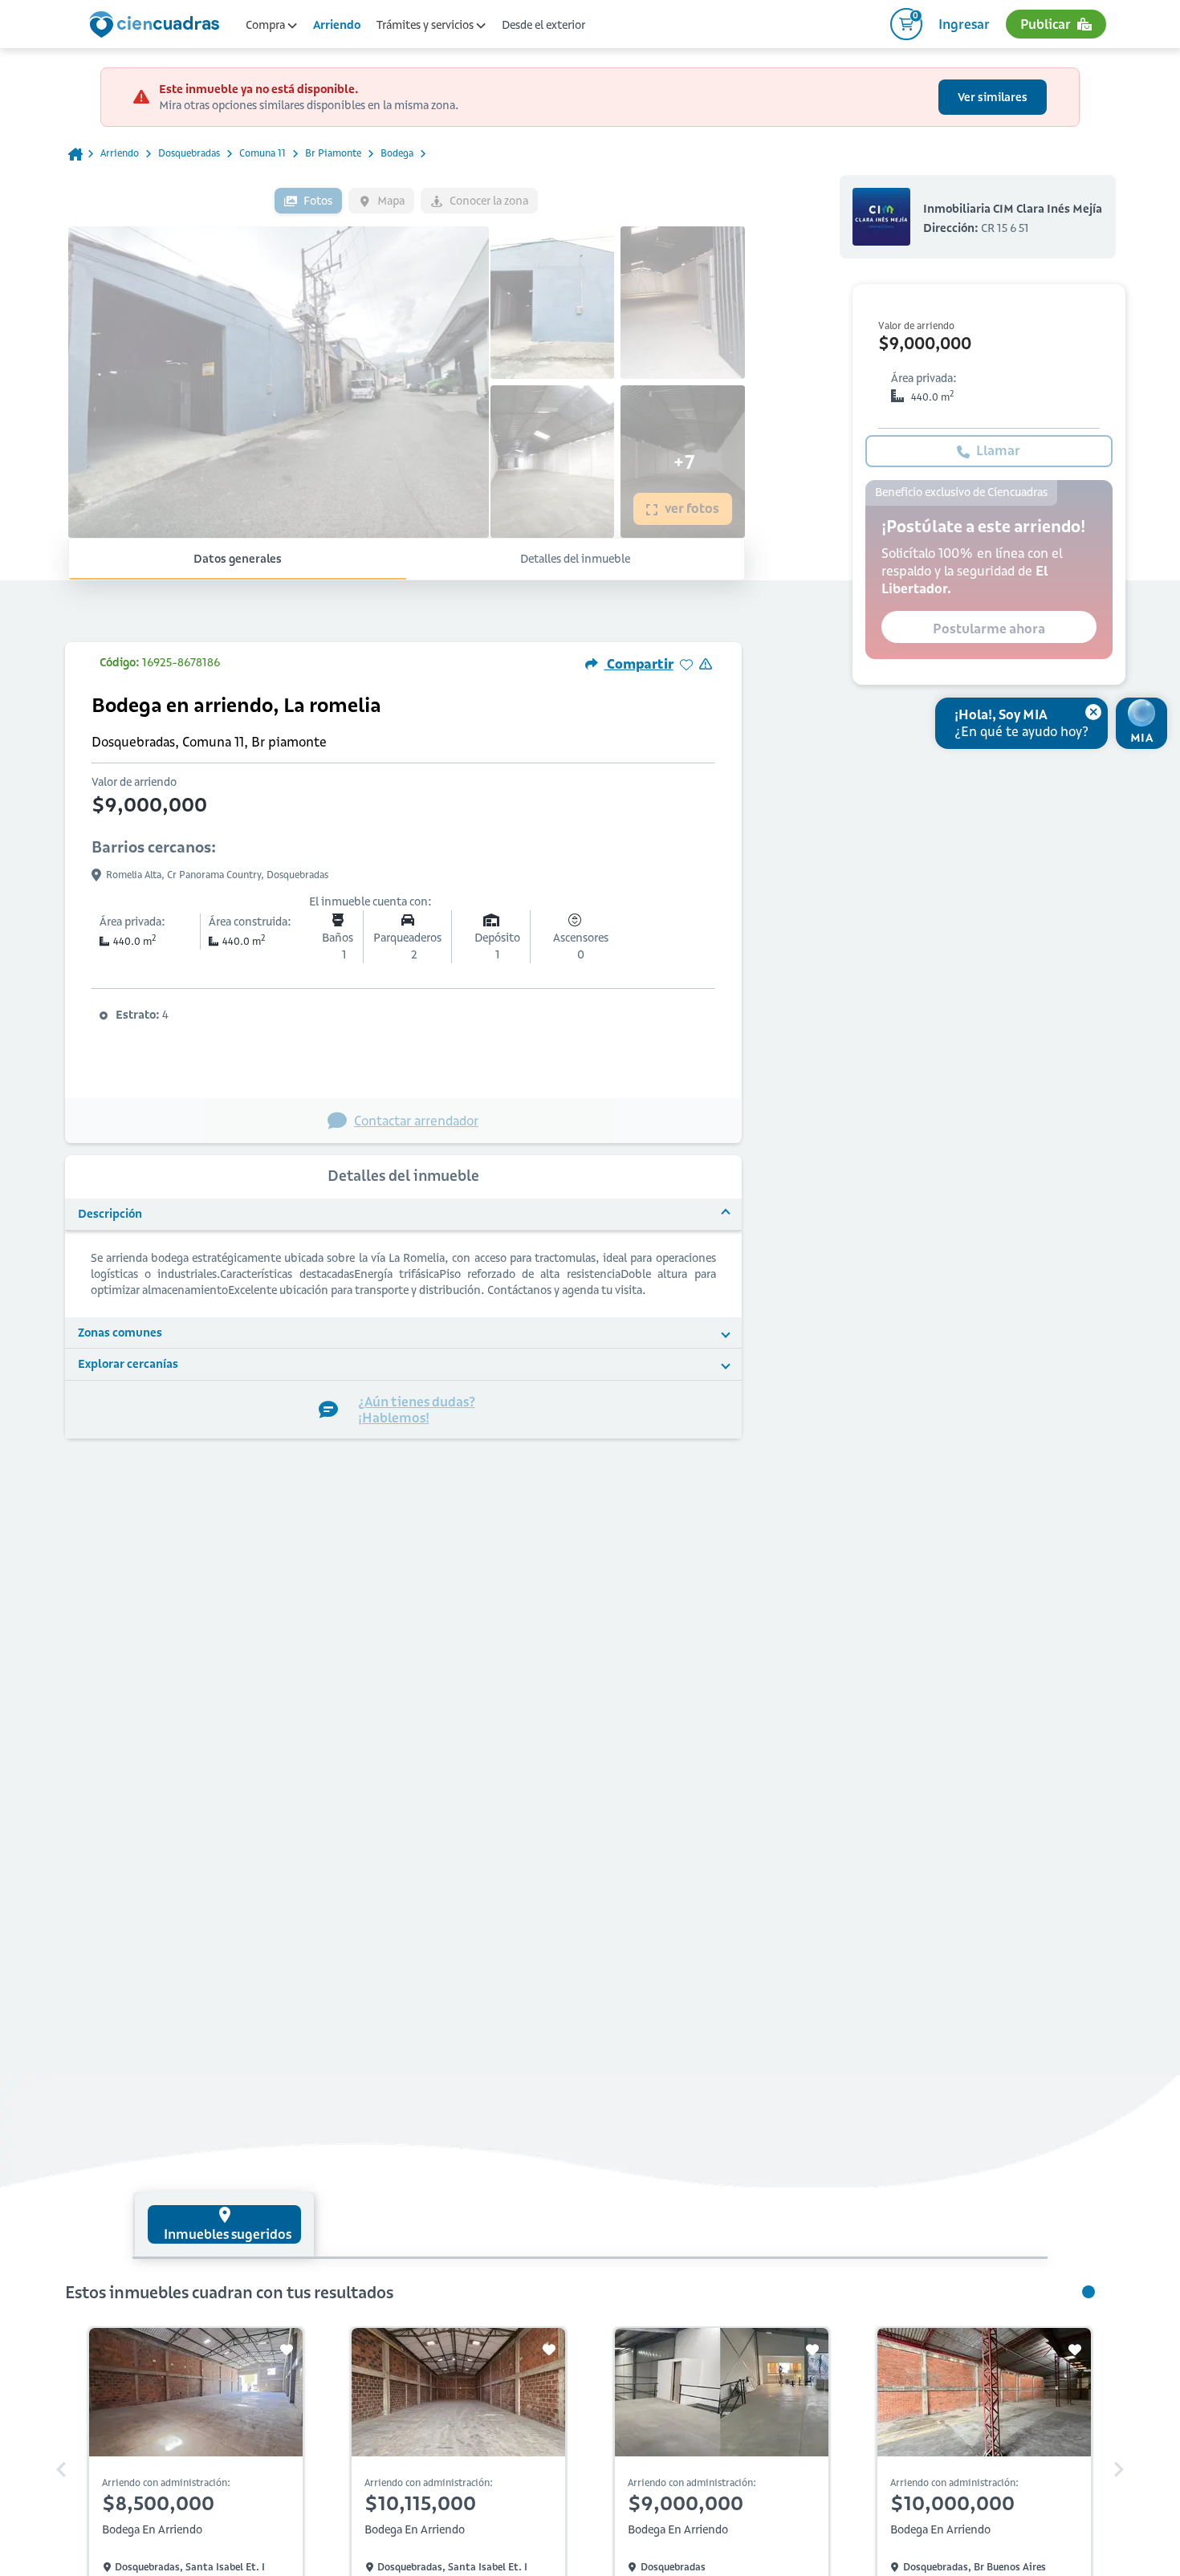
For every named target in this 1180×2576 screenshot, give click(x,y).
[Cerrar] (1093, 712)
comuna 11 (262, 153)
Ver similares (993, 97)
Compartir (639, 664)
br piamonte (333, 153)
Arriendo (337, 25)
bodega (397, 153)
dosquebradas (189, 153)
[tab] (224, 2224)
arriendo (120, 153)
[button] (403, 1215)
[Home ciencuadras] (157, 26)
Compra (267, 25)
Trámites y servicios (426, 25)
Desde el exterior (543, 25)
